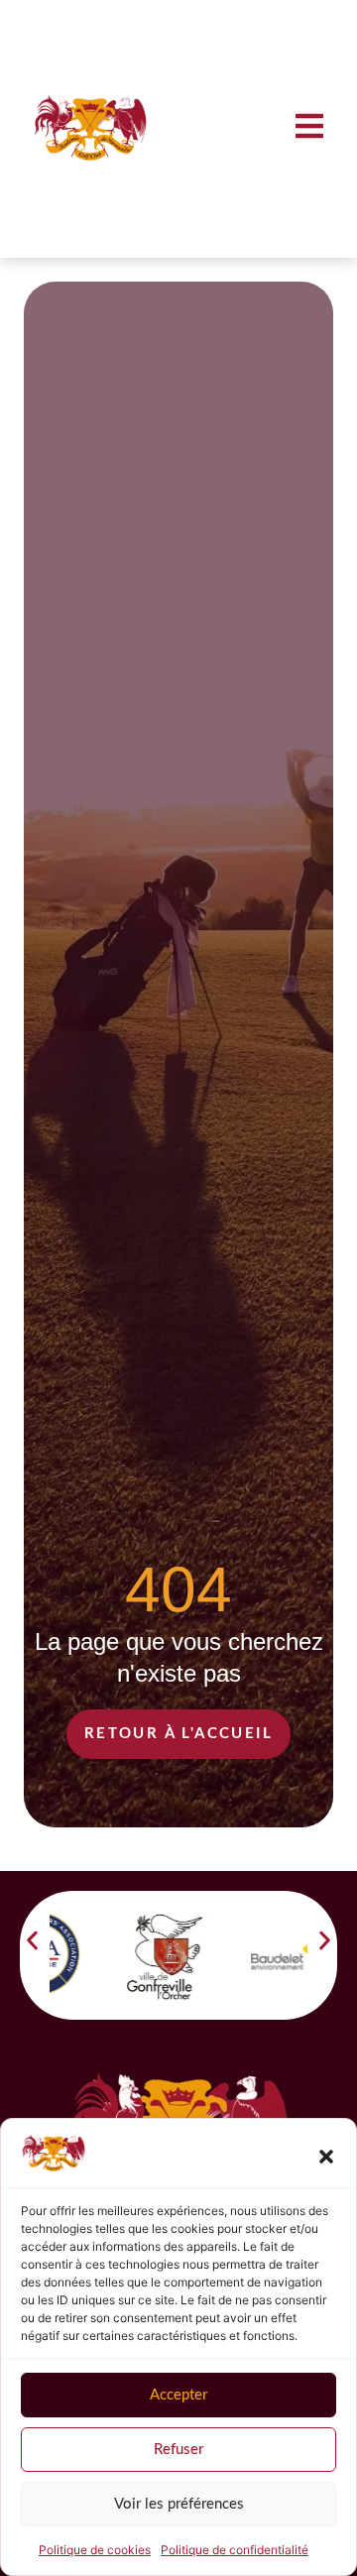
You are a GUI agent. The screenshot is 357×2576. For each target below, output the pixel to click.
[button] (326, 2157)
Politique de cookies (95, 2550)
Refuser (178, 2450)
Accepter (178, 2395)
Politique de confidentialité (235, 2550)
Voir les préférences (179, 2504)
